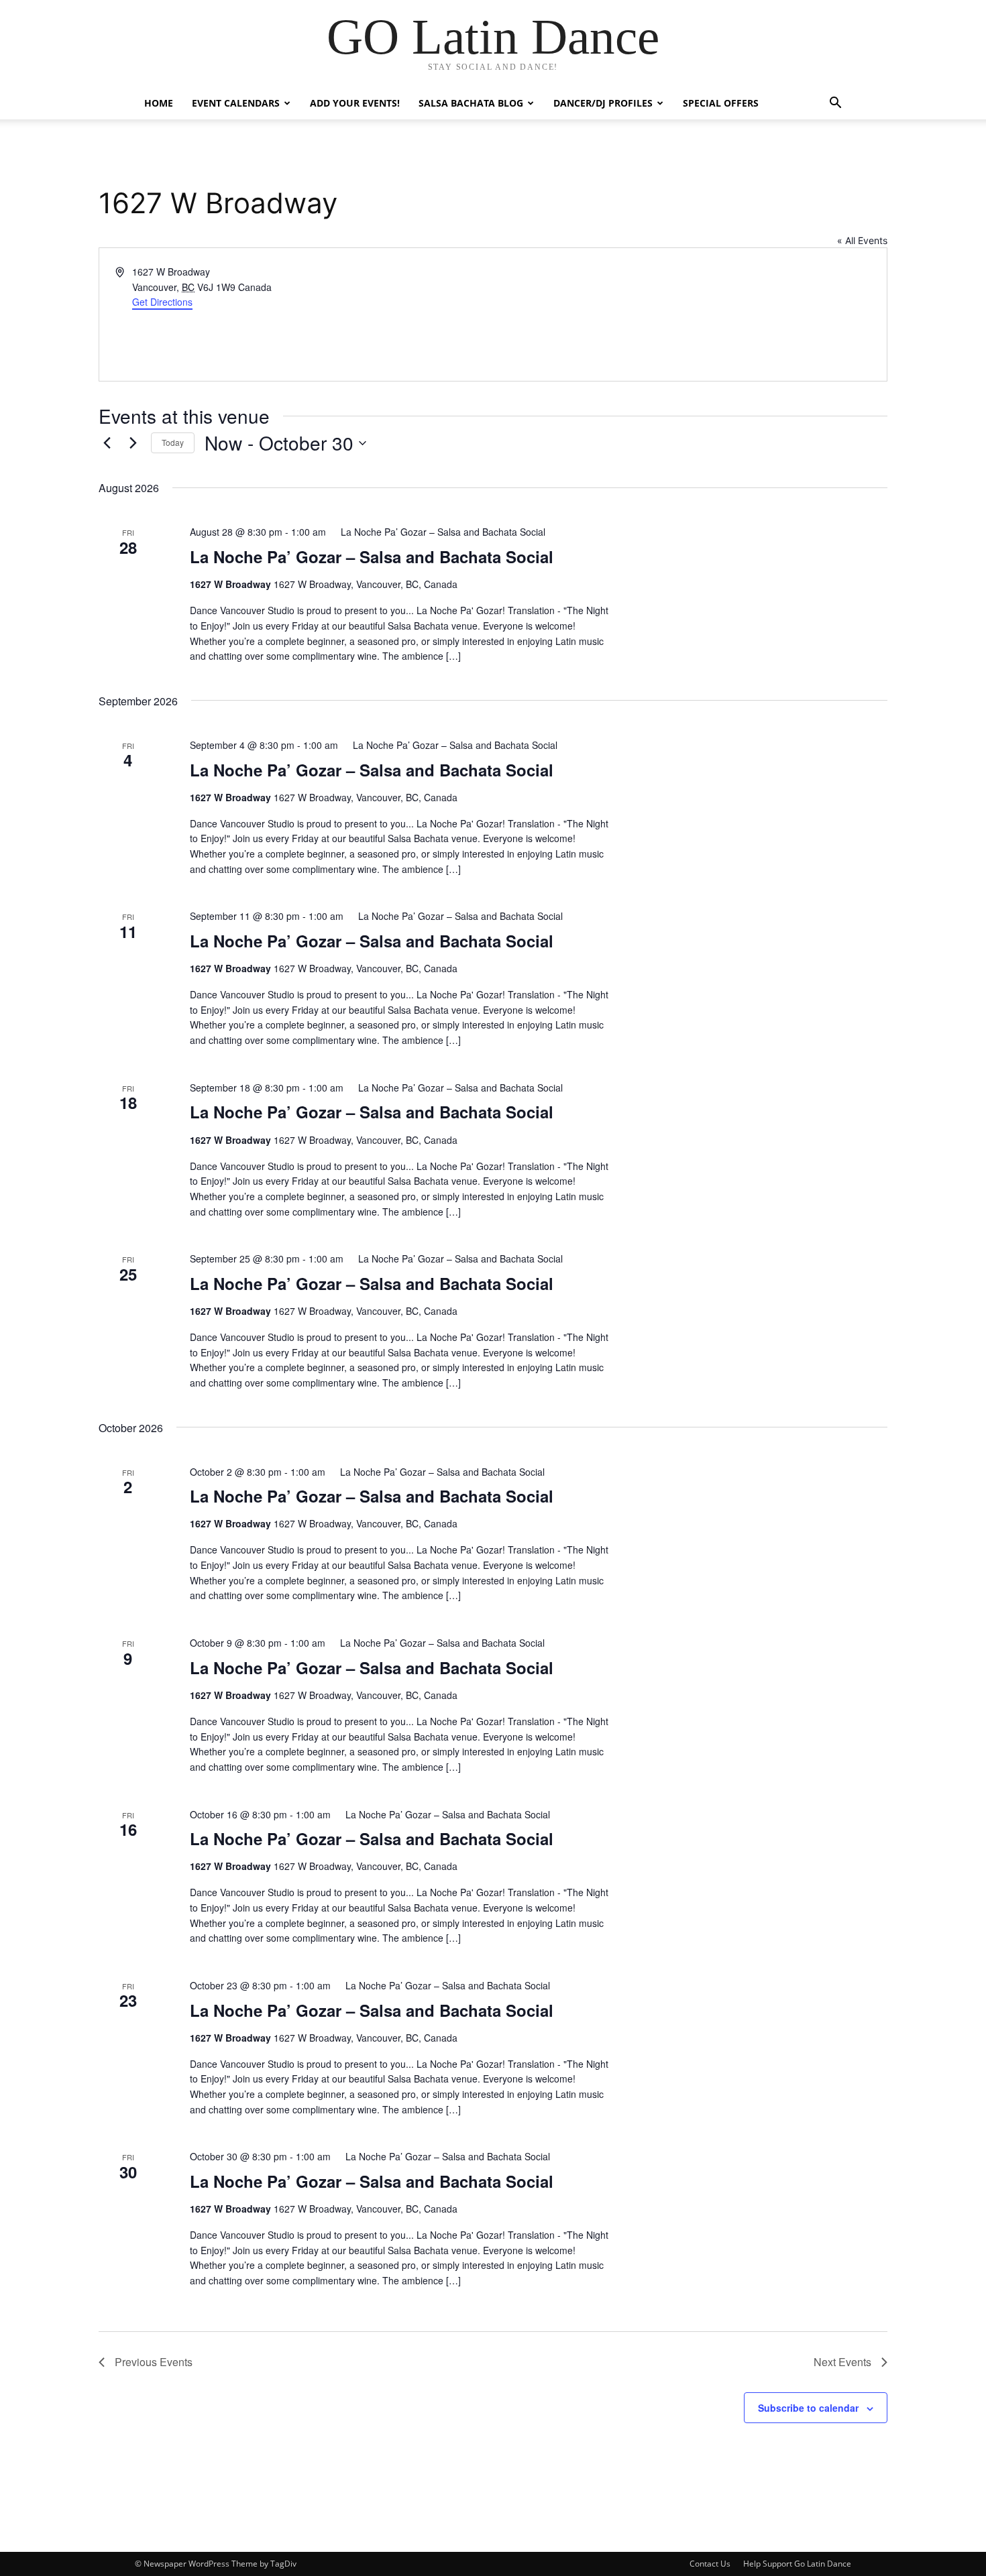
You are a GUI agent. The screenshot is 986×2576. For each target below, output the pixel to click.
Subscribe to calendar (808, 2408)
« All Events (862, 240)
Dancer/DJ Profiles (603, 103)
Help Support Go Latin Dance (797, 2564)
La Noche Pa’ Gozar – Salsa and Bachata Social (372, 557)
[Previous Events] (107, 443)
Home (159, 103)
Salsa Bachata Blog (471, 103)
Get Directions (162, 302)
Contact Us (710, 2564)
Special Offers (721, 103)
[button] (835, 104)
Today (173, 442)
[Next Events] (133, 443)
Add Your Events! (355, 103)
